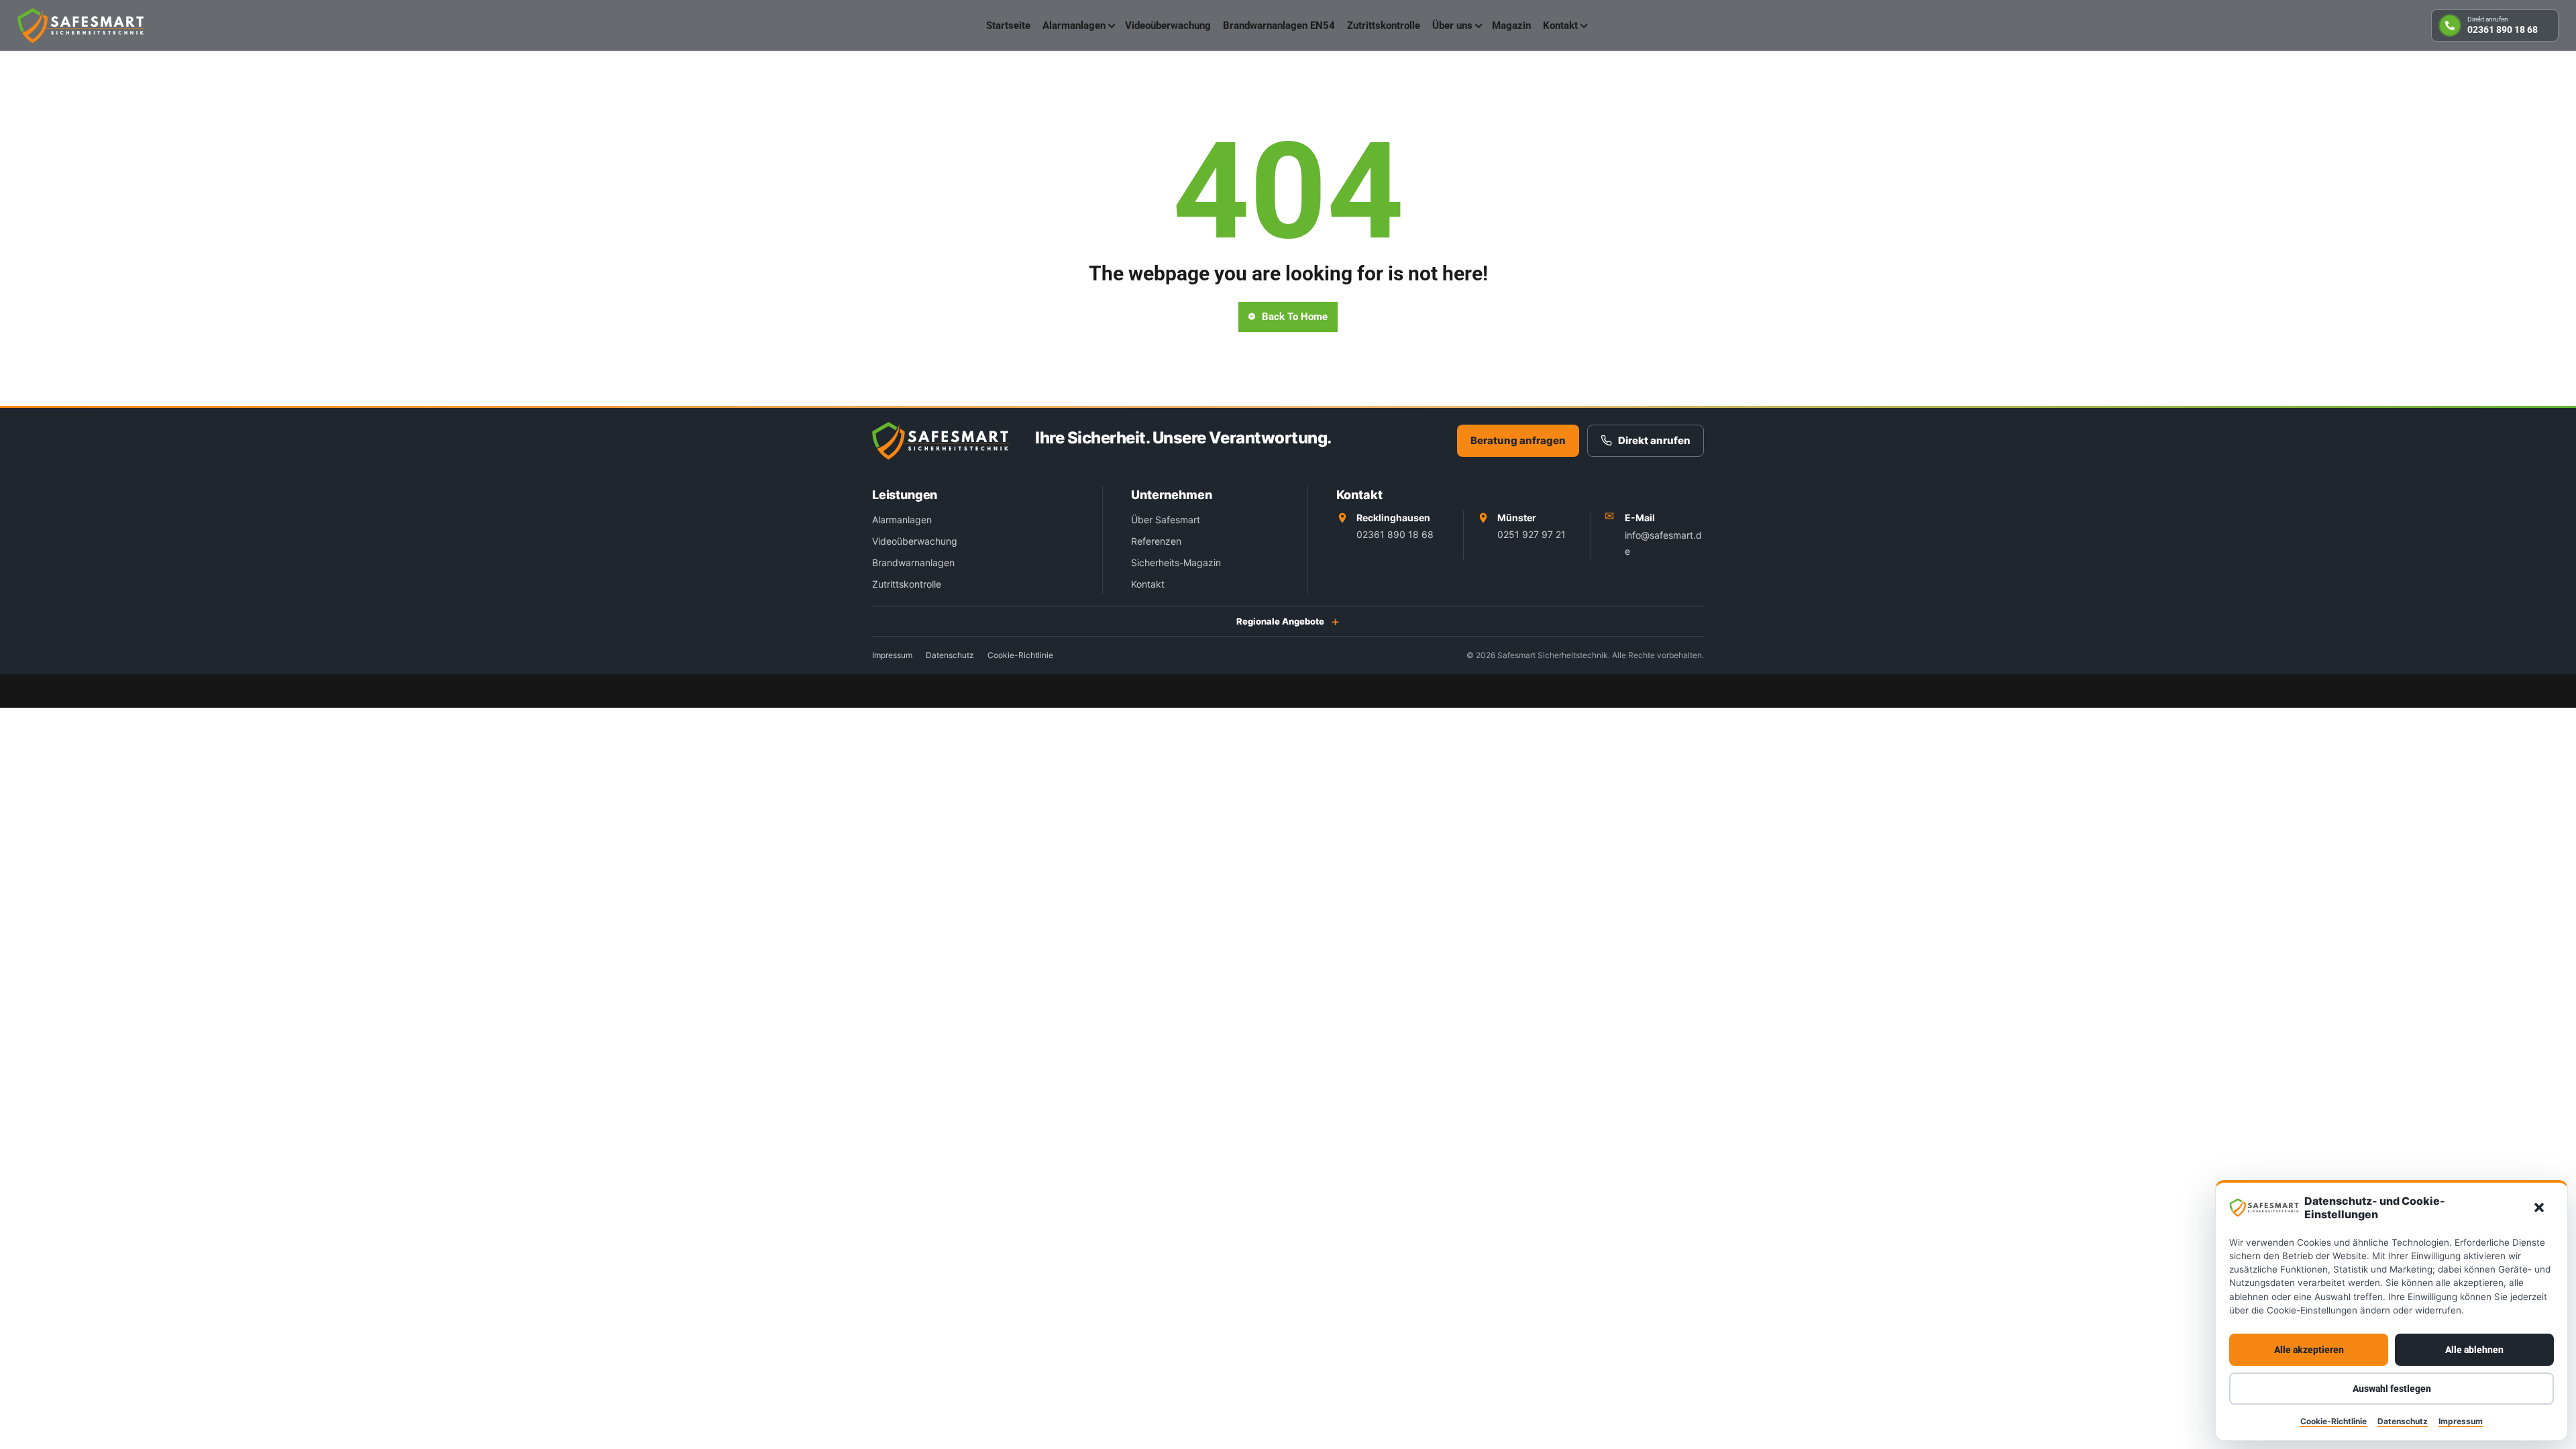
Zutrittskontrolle (1384, 25)
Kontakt (1560, 25)
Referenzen (1156, 541)
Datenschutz (2403, 1421)
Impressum (2461, 1421)
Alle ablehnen (2474, 1350)
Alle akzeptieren (2309, 1350)
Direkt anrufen (1654, 440)
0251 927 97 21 (1532, 534)
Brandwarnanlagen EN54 (1279, 25)
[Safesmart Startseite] (941, 441)
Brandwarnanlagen (913, 562)
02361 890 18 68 (1395, 534)
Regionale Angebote (1280, 621)
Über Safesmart (1166, 520)
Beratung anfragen (1518, 440)
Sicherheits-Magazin (1176, 562)
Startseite (1008, 25)
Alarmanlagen (1074, 25)
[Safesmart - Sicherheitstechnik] (81, 25)
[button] (2539, 1207)
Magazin (1511, 25)
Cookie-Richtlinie (2333, 1421)
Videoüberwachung (1168, 25)
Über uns (1452, 25)
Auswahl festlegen (2392, 1389)
